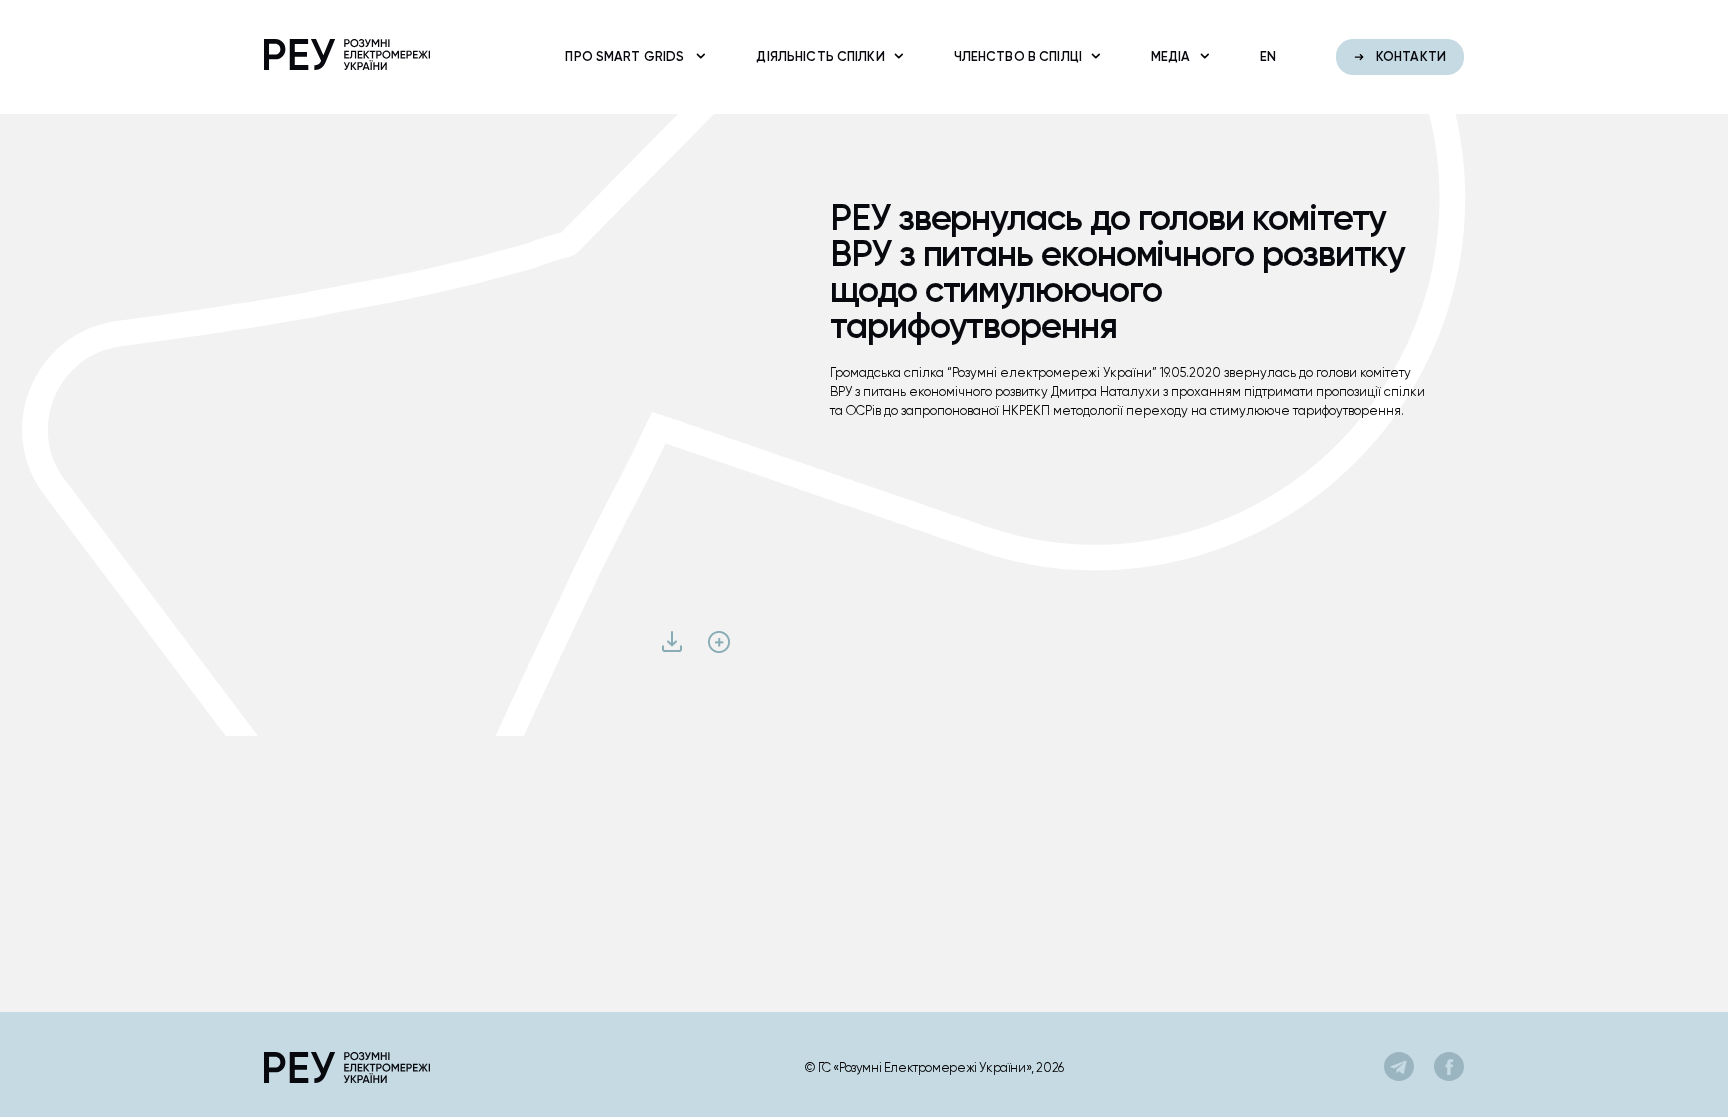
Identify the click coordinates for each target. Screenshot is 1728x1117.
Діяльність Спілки (820, 56)
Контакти (1409, 56)
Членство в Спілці (1018, 56)
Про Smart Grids (626, 56)
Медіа (1171, 56)
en (1268, 56)
